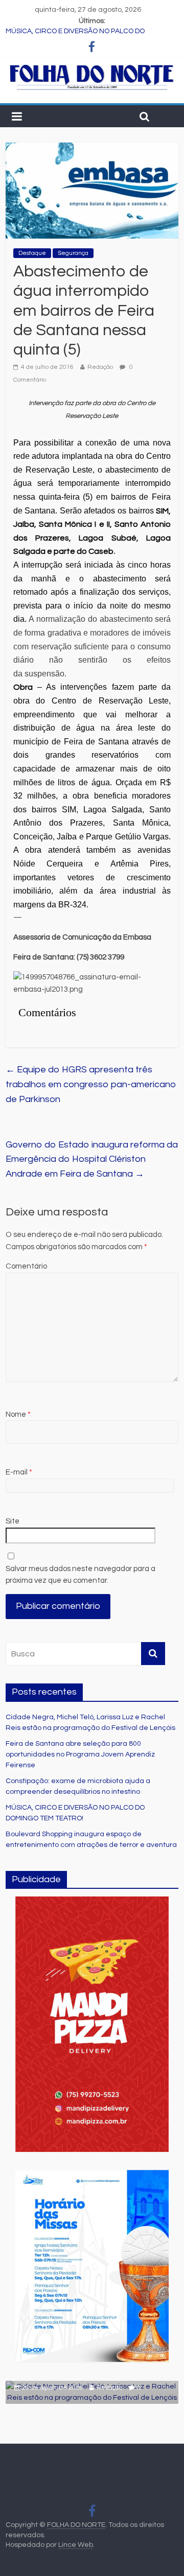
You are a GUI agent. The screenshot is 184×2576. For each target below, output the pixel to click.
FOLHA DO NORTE (76, 2525)
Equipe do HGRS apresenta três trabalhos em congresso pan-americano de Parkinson (91, 1084)
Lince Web (76, 2545)
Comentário (26, 1266)
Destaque (32, 253)
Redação (100, 367)
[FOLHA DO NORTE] (92, 68)
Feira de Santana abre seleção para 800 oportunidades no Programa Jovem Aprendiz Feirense (80, 1754)
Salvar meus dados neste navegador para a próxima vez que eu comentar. (80, 1575)
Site (13, 1521)
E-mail (19, 1472)
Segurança (73, 253)
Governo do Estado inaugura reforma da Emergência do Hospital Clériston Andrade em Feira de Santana (92, 1160)
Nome (18, 1414)
